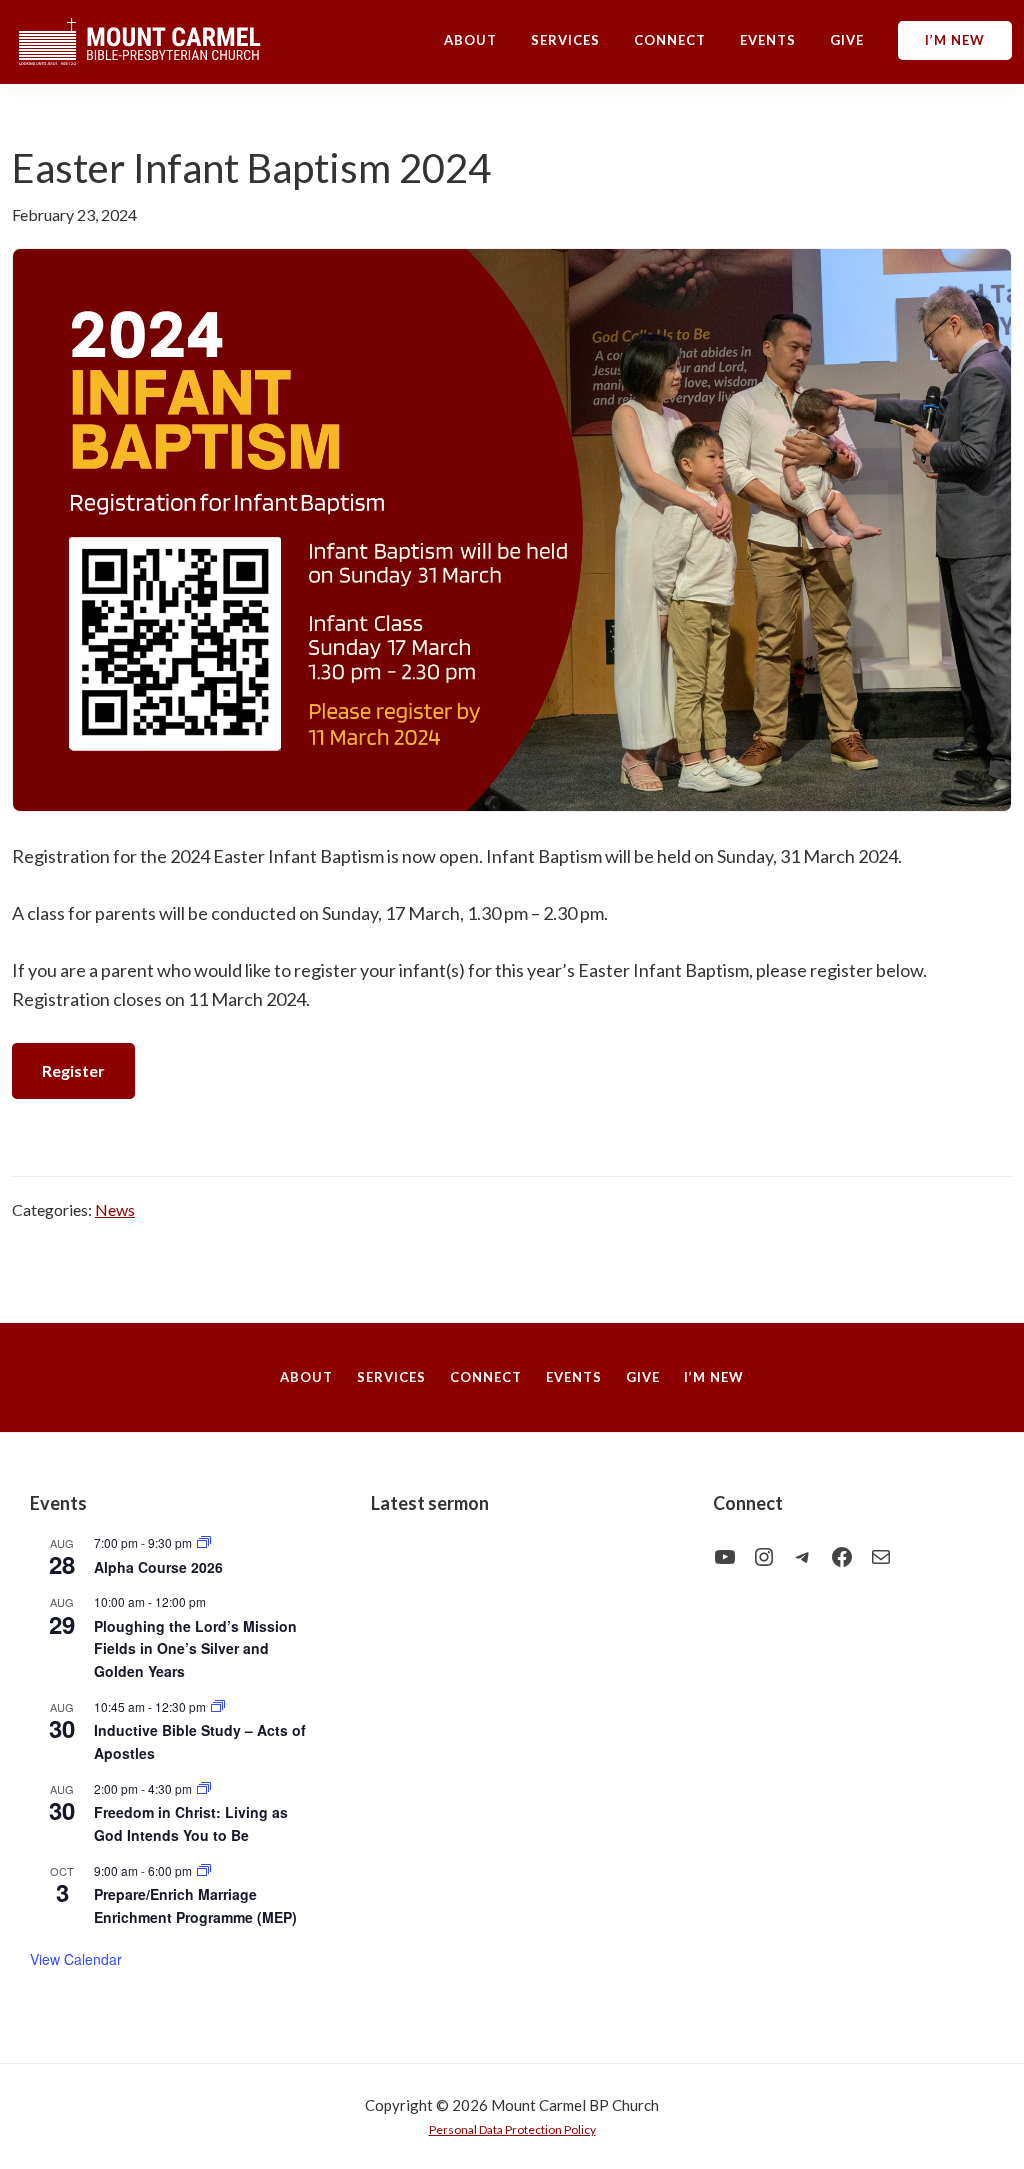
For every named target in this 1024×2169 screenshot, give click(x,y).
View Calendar (76, 1959)
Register (73, 1070)
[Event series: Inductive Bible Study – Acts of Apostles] (218, 1706)
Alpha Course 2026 (158, 1567)
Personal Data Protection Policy (512, 2129)
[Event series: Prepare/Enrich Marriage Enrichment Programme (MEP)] (204, 1870)
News (115, 1209)
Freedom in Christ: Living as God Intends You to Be (191, 1823)
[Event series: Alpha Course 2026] (204, 1542)
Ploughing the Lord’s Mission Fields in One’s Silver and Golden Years (195, 1648)
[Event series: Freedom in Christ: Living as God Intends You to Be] (204, 1788)
